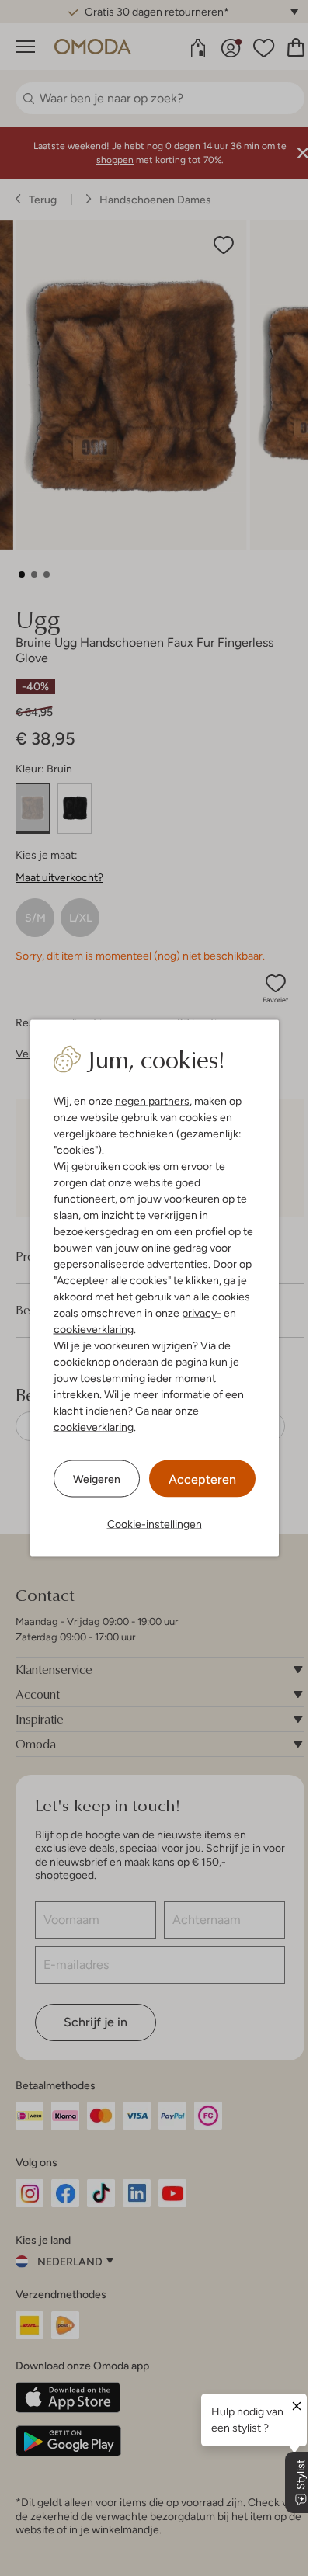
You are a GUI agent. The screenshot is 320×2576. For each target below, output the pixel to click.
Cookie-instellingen (155, 1524)
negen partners (152, 1101)
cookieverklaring (94, 1329)
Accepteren (202, 1479)
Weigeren (97, 1478)
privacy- (202, 1313)
